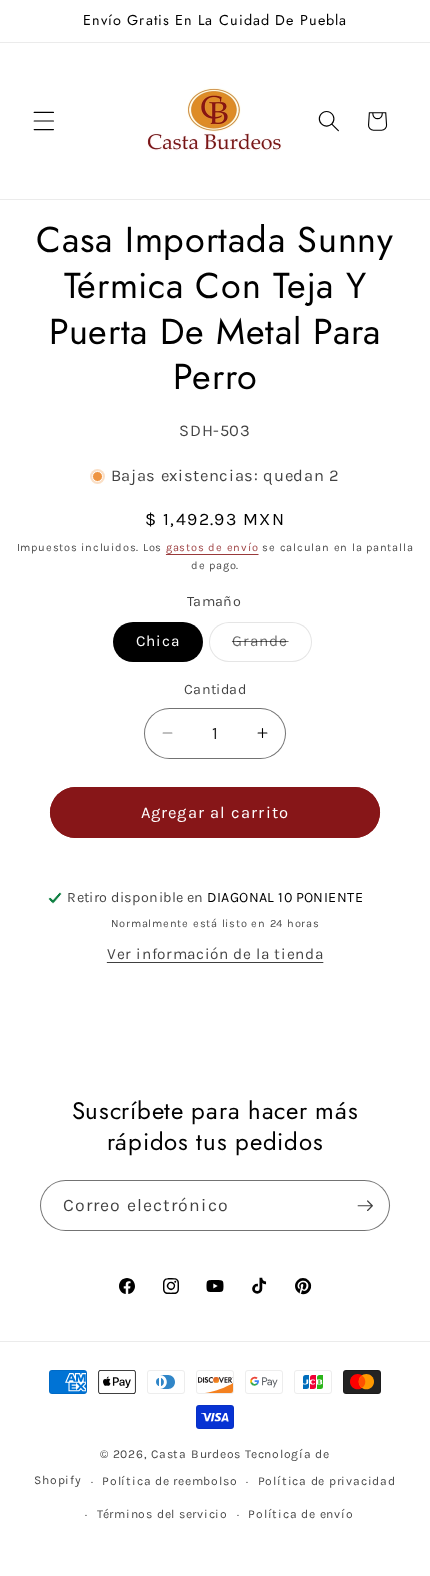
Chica (158, 641)
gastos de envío (212, 547)
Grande (272, 646)
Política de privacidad (327, 1481)
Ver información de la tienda (215, 954)
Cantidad (215, 689)
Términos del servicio (162, 1514)
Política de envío (300, 1514)
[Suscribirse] (365, 1206)
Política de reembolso (169, 1481)
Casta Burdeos (198, 1454)
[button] (44, 121)
